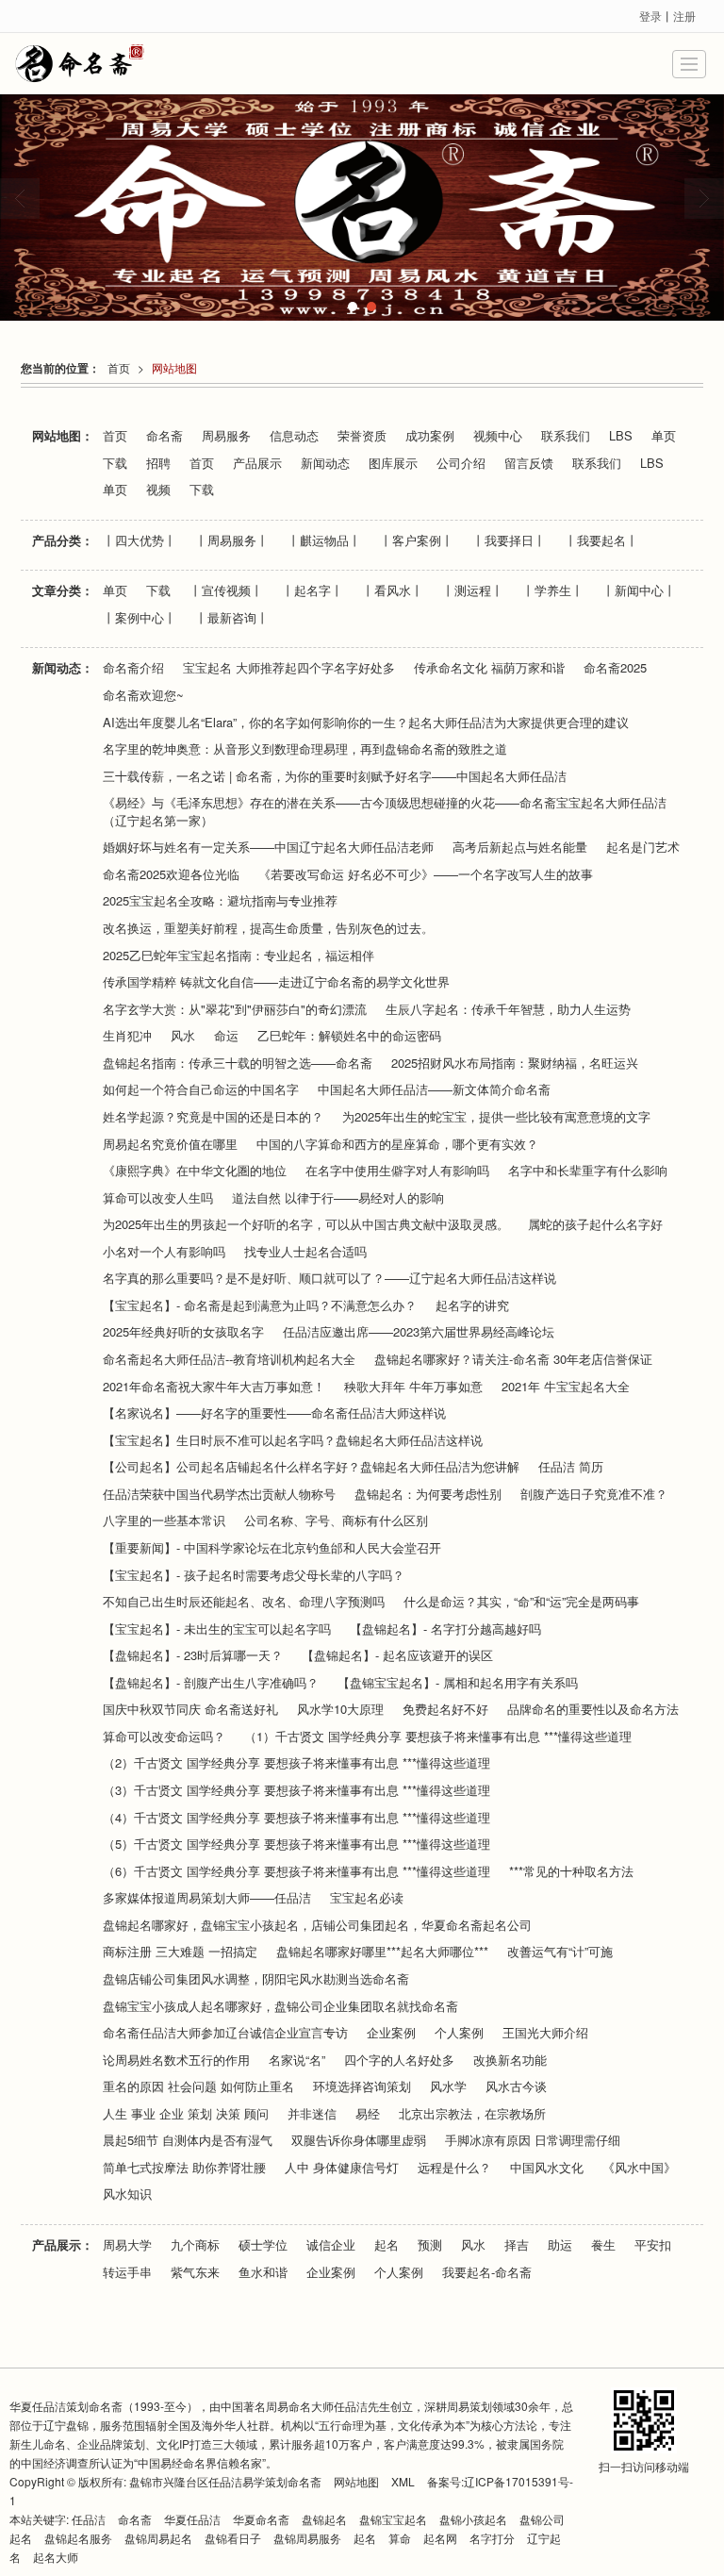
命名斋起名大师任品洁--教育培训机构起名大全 (229, 1359)
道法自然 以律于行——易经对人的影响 (338, 1198)
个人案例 (459, 2033)
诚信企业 (331, 2245)
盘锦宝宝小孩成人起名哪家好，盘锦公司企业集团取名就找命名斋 (280, 2006)
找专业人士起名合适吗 (305, 1252)
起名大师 (56, 2557)
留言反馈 (529, 463)
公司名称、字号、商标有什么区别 (336, 1521)
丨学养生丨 (553, 590)
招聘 (158, 463)
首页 (119, 367)
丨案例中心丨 (140, 618)
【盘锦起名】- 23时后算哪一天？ (193, 1655)
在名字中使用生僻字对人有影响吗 (397, 1171)
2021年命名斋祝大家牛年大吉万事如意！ (214, 1387)
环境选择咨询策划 (362, 2086)
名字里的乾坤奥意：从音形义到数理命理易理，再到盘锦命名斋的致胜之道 (305, 749)
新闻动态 (325, 463)
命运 (226, 1036)
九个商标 (195, 2245)
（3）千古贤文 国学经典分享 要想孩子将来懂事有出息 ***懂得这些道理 (296, 1790)
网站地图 (174, 367)
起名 (387, 2245)
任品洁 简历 (571, 1467)
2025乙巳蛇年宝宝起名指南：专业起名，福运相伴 (239, 956)
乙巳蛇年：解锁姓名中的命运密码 (349, 1036)
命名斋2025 (615, 668)
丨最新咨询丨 (232, 618)
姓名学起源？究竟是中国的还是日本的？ (213, 1117)
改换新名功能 (510, 2060)
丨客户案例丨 (417, 540)
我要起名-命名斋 (487, 2272)
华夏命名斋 (261, 2519)
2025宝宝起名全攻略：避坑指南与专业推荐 (220, 901)
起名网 (442, 2538)
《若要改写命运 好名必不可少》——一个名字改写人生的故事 (426, 874)
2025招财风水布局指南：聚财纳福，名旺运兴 (515, 1063)
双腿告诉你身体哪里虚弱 (359, 2140)
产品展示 (257, 463)
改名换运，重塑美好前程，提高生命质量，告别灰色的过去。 (268, 928)
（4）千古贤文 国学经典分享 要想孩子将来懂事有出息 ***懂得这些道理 (296, 1818)
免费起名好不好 (445, 1709)
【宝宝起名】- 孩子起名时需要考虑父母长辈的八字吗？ (254, 1575)
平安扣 (653, 2245)
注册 (684, 16)
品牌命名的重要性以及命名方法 (593, 1709)
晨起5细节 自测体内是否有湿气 (188, 2140)
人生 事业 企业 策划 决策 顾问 (186, 2114)
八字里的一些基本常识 (164, 1521)
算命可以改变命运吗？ (164, 1737)
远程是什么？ (454, 2168)
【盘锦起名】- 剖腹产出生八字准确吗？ (211, 1683)
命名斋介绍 (133, 668)
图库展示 (393, 463)
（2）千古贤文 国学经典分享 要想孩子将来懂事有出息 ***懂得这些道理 (296, 1763)
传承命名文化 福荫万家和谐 (489, 668)
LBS (621, 436)
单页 (664, 436)
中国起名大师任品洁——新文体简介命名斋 (434, 1089)
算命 (400, 2538)
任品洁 (89, 2519)
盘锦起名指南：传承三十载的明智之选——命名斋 (238, 1063)
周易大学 (127, 2245)
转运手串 (127, 2272)
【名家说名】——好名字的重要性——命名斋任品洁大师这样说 (274, 1413)
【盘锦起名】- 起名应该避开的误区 (397, 1655)
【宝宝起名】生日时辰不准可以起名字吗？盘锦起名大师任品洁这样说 (293, 1440)
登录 (650, 16)
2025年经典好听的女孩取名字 (183, 1332)
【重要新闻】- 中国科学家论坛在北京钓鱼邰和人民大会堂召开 (272, 1548)
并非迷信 (312, 2114)
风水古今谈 (516, 2086)
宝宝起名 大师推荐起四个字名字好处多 (289, 668)
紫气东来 (195, 2272)
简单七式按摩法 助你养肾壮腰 (184, 2168)
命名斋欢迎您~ (143, 695)
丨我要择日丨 (509, 540)
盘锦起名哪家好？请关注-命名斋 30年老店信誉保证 (513, 1359)
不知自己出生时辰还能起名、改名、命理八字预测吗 (244, 1602)
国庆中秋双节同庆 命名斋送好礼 (190, 1709)
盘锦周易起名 (158, 2538)
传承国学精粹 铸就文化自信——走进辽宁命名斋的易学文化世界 (276, 982)
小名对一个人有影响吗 (164, 1252)
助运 (560, 2245)
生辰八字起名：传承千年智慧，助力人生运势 (508, 1009)
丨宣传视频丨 (226, 590)
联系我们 (566, 436)
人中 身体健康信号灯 (342, 2168)
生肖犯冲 (127, 1036)
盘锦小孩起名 (473, 2519)
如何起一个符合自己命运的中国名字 (201, 1089)
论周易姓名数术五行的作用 (176, 2060)
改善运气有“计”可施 (560, 1952)
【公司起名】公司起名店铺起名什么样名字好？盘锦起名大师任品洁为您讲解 (311, 1467)
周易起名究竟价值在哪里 (170, 1144)
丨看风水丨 (393, 590)
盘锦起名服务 (78, 2538)
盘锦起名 (324, 2519)
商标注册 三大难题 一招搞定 (180, 1952)
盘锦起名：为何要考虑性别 (428, 1494)
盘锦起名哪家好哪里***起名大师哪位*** (382, 1952)
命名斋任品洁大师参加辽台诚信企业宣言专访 (225, 2033)
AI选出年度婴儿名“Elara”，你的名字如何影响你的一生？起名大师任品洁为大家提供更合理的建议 (366, 723)
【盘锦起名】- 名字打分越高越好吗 (445, 1629)
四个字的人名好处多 (399, 2060)
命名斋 (165, 436)
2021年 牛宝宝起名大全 (566, 1387)
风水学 (448, 2086)
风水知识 (127, 2194)
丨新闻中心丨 (639, 590)
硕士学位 (263, 2245)
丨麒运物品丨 (324, 540)
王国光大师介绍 (545, 2033)
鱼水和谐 (263, 2272)
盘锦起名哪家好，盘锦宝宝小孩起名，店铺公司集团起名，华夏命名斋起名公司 (317, 1925)
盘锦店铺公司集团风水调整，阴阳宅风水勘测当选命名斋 (256, 1979)
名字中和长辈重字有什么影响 (588, 1171)
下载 (115, 463)
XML (403, 2481)
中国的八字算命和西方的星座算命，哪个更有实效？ (397, 1144)
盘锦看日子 (233, 2538)
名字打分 (492, 2538)
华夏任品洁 (192, 2519)
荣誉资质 (362, 436)
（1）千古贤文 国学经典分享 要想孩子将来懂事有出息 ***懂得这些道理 (438, 1737)
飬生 (603, 2245)
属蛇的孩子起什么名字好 (595, 1224)
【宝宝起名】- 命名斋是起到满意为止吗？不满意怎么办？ (260, 1305)
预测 (430, 2245)
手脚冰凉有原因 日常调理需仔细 (533, 2140)
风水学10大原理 (340, 1709)
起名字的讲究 (472, 1305)
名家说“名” (297, 2060)
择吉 (517, 2245)
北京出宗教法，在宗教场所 (472, 2114)
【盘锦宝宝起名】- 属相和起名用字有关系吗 (458, 1683)
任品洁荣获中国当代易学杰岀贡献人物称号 (219, 1494)
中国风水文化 (547, 2168)
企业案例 (391, 2033)
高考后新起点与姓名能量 (520, 847)
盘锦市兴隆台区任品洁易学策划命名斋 (225, 2481)
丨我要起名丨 (601, 540)
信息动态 (294, 436)
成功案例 (430, 436)
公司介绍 (461, 463)
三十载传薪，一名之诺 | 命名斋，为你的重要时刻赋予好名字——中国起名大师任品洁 (335, 776)
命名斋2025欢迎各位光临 (171, 874)
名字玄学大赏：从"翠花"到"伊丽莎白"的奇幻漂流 (235, 1009)
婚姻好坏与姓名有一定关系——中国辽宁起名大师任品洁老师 (268, 847)
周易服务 (226, 436)
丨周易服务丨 (232, 540)
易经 (368, 2114)
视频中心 (498, 436)
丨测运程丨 (473, 590)
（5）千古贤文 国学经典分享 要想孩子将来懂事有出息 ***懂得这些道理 (296, 1844)
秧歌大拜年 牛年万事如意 (413, 1387)
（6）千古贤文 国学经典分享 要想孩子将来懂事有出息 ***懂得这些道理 (296, 1871)
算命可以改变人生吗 (158, 1198)
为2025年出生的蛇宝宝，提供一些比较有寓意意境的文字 (496, 1117)
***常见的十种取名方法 (571, 1871)
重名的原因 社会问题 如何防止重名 (198, 2086)
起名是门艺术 (643, 847)
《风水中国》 (639, 2168)
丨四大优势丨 (140, 540)
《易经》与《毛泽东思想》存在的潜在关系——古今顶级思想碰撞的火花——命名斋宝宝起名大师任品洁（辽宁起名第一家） (385, 812)
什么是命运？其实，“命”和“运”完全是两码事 (521, 1602)
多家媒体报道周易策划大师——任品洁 (207, 1898)
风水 (183, 1036)
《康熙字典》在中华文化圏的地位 (195, 1171)
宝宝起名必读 (367, 1898)
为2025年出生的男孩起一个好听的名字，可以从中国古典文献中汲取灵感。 (306, 1224)
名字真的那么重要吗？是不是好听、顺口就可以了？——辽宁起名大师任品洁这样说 (329, 1278)
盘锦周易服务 (307, 2538)
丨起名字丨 (313, 590)
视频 (158, 490)
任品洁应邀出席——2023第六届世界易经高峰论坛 (419, 1332)
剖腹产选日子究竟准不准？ (594, 1494)
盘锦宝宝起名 (393, 2519)
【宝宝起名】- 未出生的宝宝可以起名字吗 (217, 1629)
